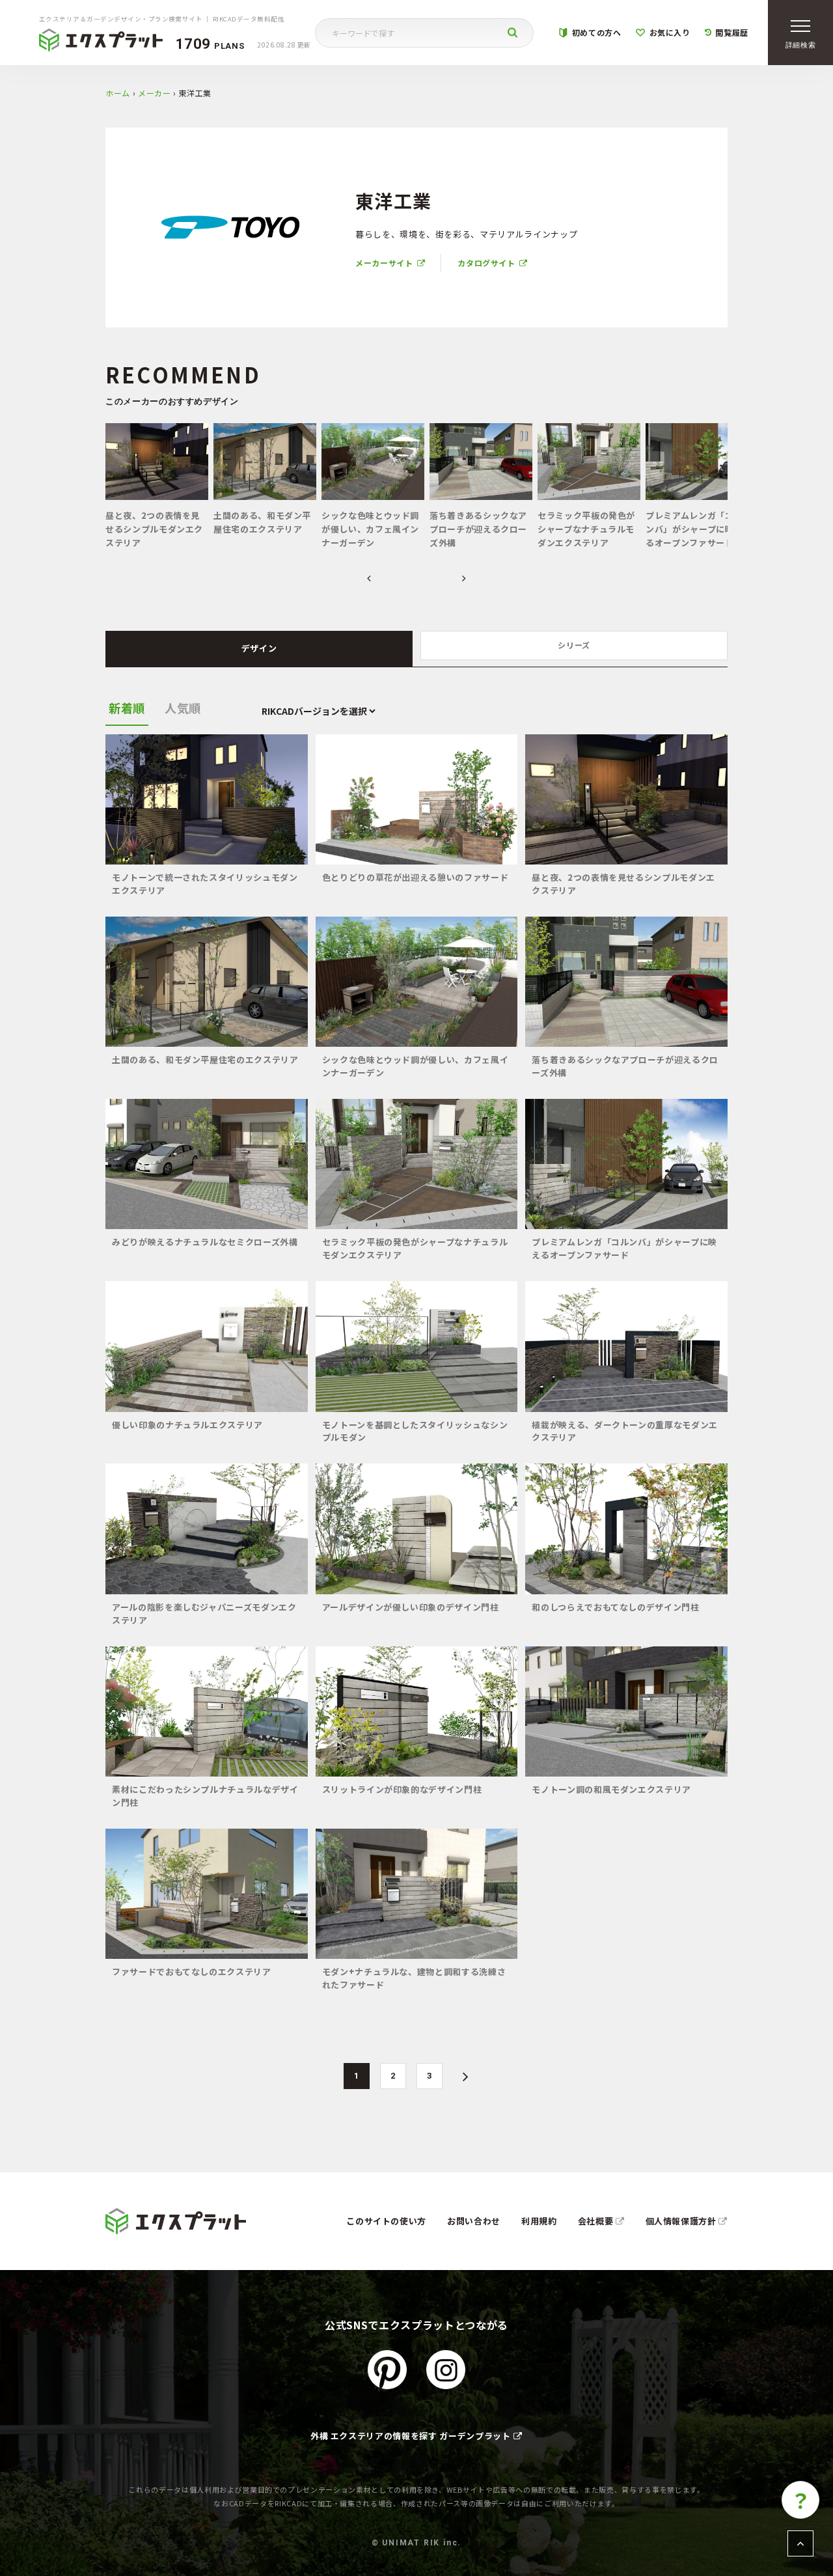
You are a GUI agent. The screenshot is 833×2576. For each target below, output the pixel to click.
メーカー (155, 93)
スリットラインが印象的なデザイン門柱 (402, 1789)
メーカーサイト (384, 263)
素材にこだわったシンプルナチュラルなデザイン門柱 (205, 1796)
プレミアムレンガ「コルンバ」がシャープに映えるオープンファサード (624, 1248)
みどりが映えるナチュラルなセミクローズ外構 (205, 1242)
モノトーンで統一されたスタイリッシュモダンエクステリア (205, 884)
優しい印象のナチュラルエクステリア (187, 1425)
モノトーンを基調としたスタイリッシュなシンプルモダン (415, 1431)
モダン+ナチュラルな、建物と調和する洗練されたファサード (414, 1978)
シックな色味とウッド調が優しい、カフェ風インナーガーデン (416, 1066)
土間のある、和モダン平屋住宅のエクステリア (205, 1059)
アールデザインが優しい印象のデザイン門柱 (411, 1607)
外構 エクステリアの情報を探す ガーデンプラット (411, 2436)
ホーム (118, 93)
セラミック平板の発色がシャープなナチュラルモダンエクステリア (415, 1248)
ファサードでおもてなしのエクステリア (192, 1972)
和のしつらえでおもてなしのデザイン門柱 (615, 1607)
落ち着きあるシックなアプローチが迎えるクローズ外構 (625, 1066)
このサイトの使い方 (386, 2221)
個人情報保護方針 (682, 2221)
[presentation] (369, 579)
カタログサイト (486, 263)
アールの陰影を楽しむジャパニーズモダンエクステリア (204, 1613)
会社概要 (597, 2221)
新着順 (127, 708)
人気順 (183, 708)
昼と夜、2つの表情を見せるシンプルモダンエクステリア (623, 884)
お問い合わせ (474, 2221)
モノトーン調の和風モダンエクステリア (611, 1789)
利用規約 (539, 2221)
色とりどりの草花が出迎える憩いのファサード (416, 877)
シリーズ (574, 645)
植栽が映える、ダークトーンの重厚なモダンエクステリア (625, 1431)
